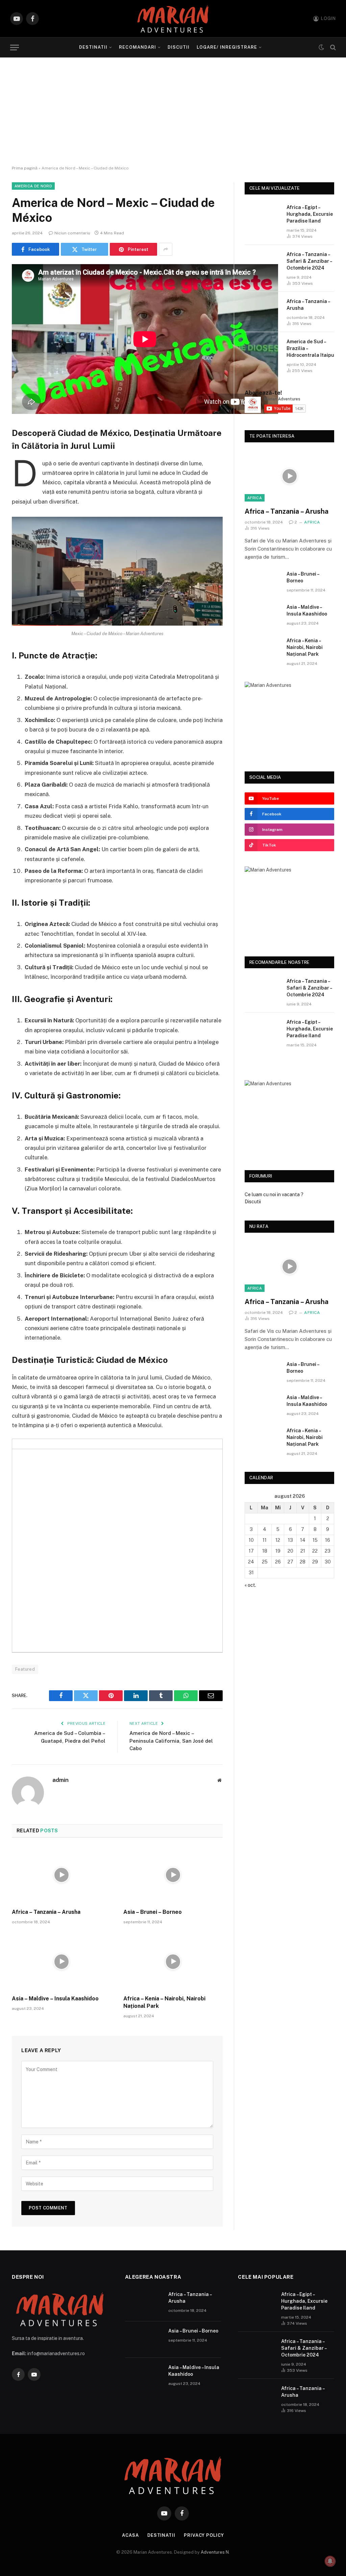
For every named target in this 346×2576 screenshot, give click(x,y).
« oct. (250, 1585)
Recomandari (137, 47)
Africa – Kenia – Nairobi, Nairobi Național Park (164, 2002)
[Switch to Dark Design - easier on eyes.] (321, 47)
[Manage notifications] (330, 2561)
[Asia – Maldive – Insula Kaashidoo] (61, 1962)
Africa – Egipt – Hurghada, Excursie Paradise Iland (310, 214)
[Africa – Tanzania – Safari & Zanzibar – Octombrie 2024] (263, 263)
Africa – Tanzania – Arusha (46, 1912)
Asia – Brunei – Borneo (153, 1912)
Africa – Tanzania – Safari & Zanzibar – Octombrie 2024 (309, 261)
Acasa (130, 2535)
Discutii (179, 47)
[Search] (332, 48)
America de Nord (33, 186)
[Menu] (15, 48)
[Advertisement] (173, 112)
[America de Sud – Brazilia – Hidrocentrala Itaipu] (263, 350)
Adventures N (215, 2552)
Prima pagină (25, 168)
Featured (25, 1669)
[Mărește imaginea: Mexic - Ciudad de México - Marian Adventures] (214, 526)
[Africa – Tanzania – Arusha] (61, 1875)
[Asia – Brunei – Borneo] (173, 1875)
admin (60, 1780)
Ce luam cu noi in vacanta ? (274, 1194)
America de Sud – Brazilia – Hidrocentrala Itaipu (310, 348)
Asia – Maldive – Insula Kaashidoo (55, 1999)
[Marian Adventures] (173, 19)
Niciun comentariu (72, 233)
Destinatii (93, 47)
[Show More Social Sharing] (166, 249)
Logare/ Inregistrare (227, 47)
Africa (255, 498)
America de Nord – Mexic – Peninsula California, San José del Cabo (171, 1741)
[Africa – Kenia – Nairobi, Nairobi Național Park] (173, 1962)
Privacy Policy (204, 2535)
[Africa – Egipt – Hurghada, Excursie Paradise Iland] (263, 216)
